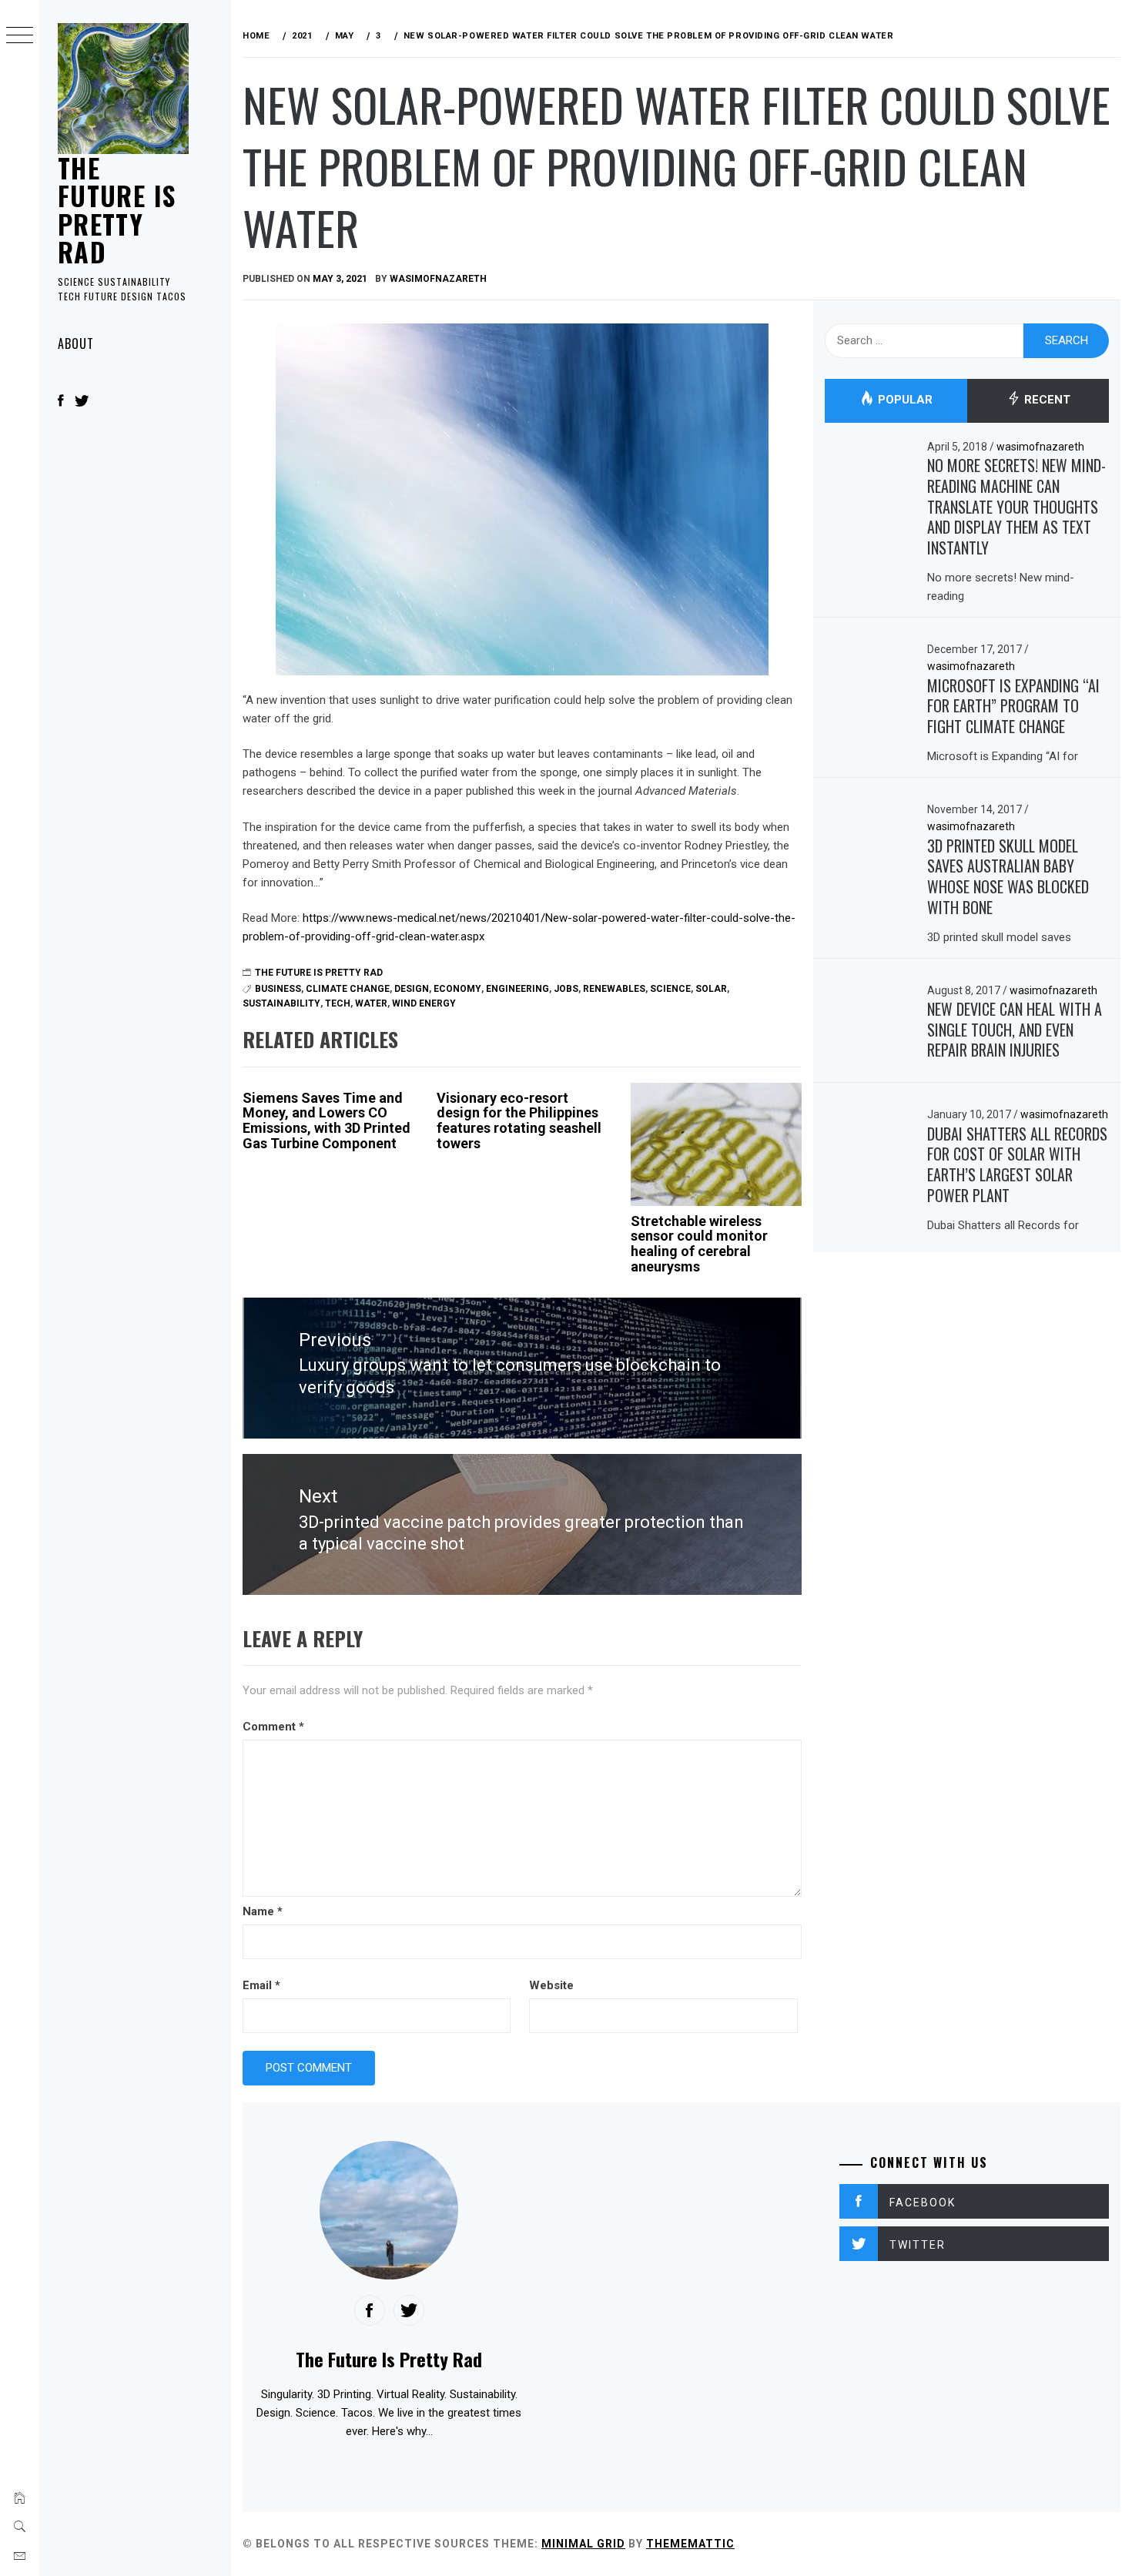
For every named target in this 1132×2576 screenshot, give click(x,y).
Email (261, 1985)
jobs (566, 989)
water (371, 1003)
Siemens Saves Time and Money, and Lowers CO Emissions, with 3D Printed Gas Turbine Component (327, 1121)
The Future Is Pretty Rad (117, 209)
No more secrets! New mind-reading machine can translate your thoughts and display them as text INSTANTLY (1016, 506)
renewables (614, 989)
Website (551, 1985)
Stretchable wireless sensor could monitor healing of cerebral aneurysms (699, 1244)
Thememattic (690, 2544)
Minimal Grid (583, 2544)
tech (338, 1003)
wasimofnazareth (438, 279)
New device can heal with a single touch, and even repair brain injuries (1015, 1029)
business (278, 989)
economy (457, 989)
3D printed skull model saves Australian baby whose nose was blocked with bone (1008, 876)
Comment (273, 1727)
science (670, 989)
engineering (517, 989)
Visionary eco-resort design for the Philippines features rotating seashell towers (519, 1121)
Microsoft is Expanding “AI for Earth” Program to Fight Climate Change (1013, 706)
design (412, 989)
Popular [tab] (904, 400)
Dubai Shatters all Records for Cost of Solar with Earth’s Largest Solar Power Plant (1017, 1164)
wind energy (424, 1003)
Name (263, 1911)
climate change (348, 989)
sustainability (281, 1003)
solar (711, 989)
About (76, 343)
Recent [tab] (1046, 400)
